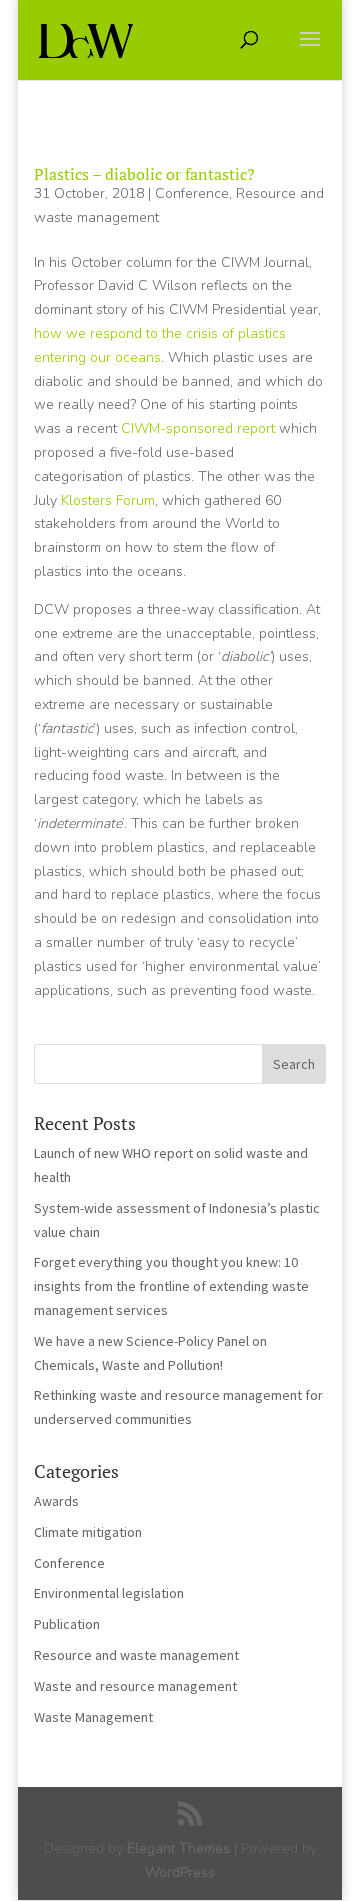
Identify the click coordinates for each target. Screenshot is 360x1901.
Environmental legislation (109, 1593)
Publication (67, 1624)
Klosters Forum (108, 500)
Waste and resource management (135, 1686)
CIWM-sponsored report (198, 428)
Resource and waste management (136, 1655)
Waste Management (93, 1717)
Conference (192, 193)
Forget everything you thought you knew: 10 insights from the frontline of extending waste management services (171, 1286)
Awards (56, 1501)
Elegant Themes (178, 1848)
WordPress (180, 1872)
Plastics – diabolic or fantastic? (144, 174)
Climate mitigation (88, 1532)
